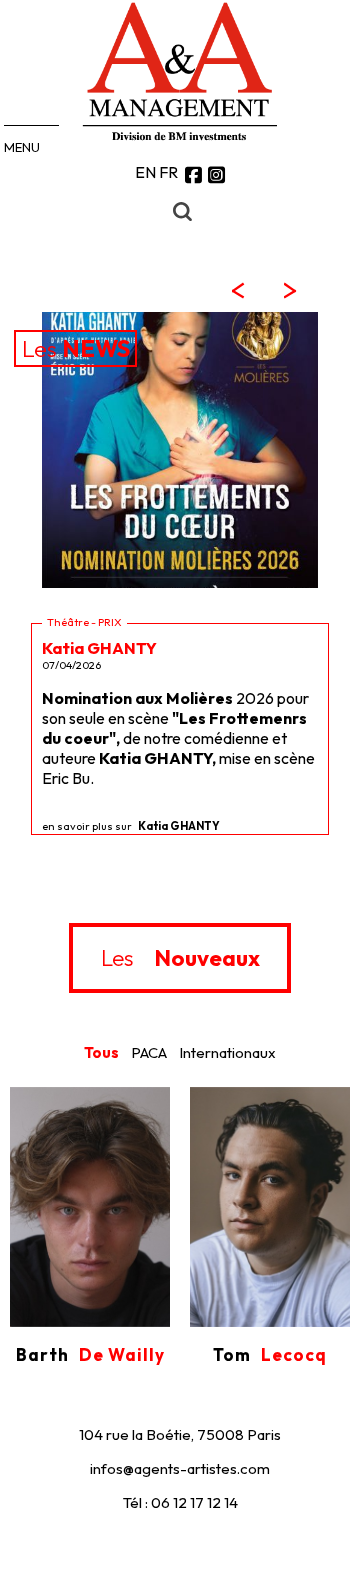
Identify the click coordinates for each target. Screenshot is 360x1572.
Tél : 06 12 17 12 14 (180, 1502)
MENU (22, 147)
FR (168, 172)
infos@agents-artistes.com (180, 1468)
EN (145, 172)
